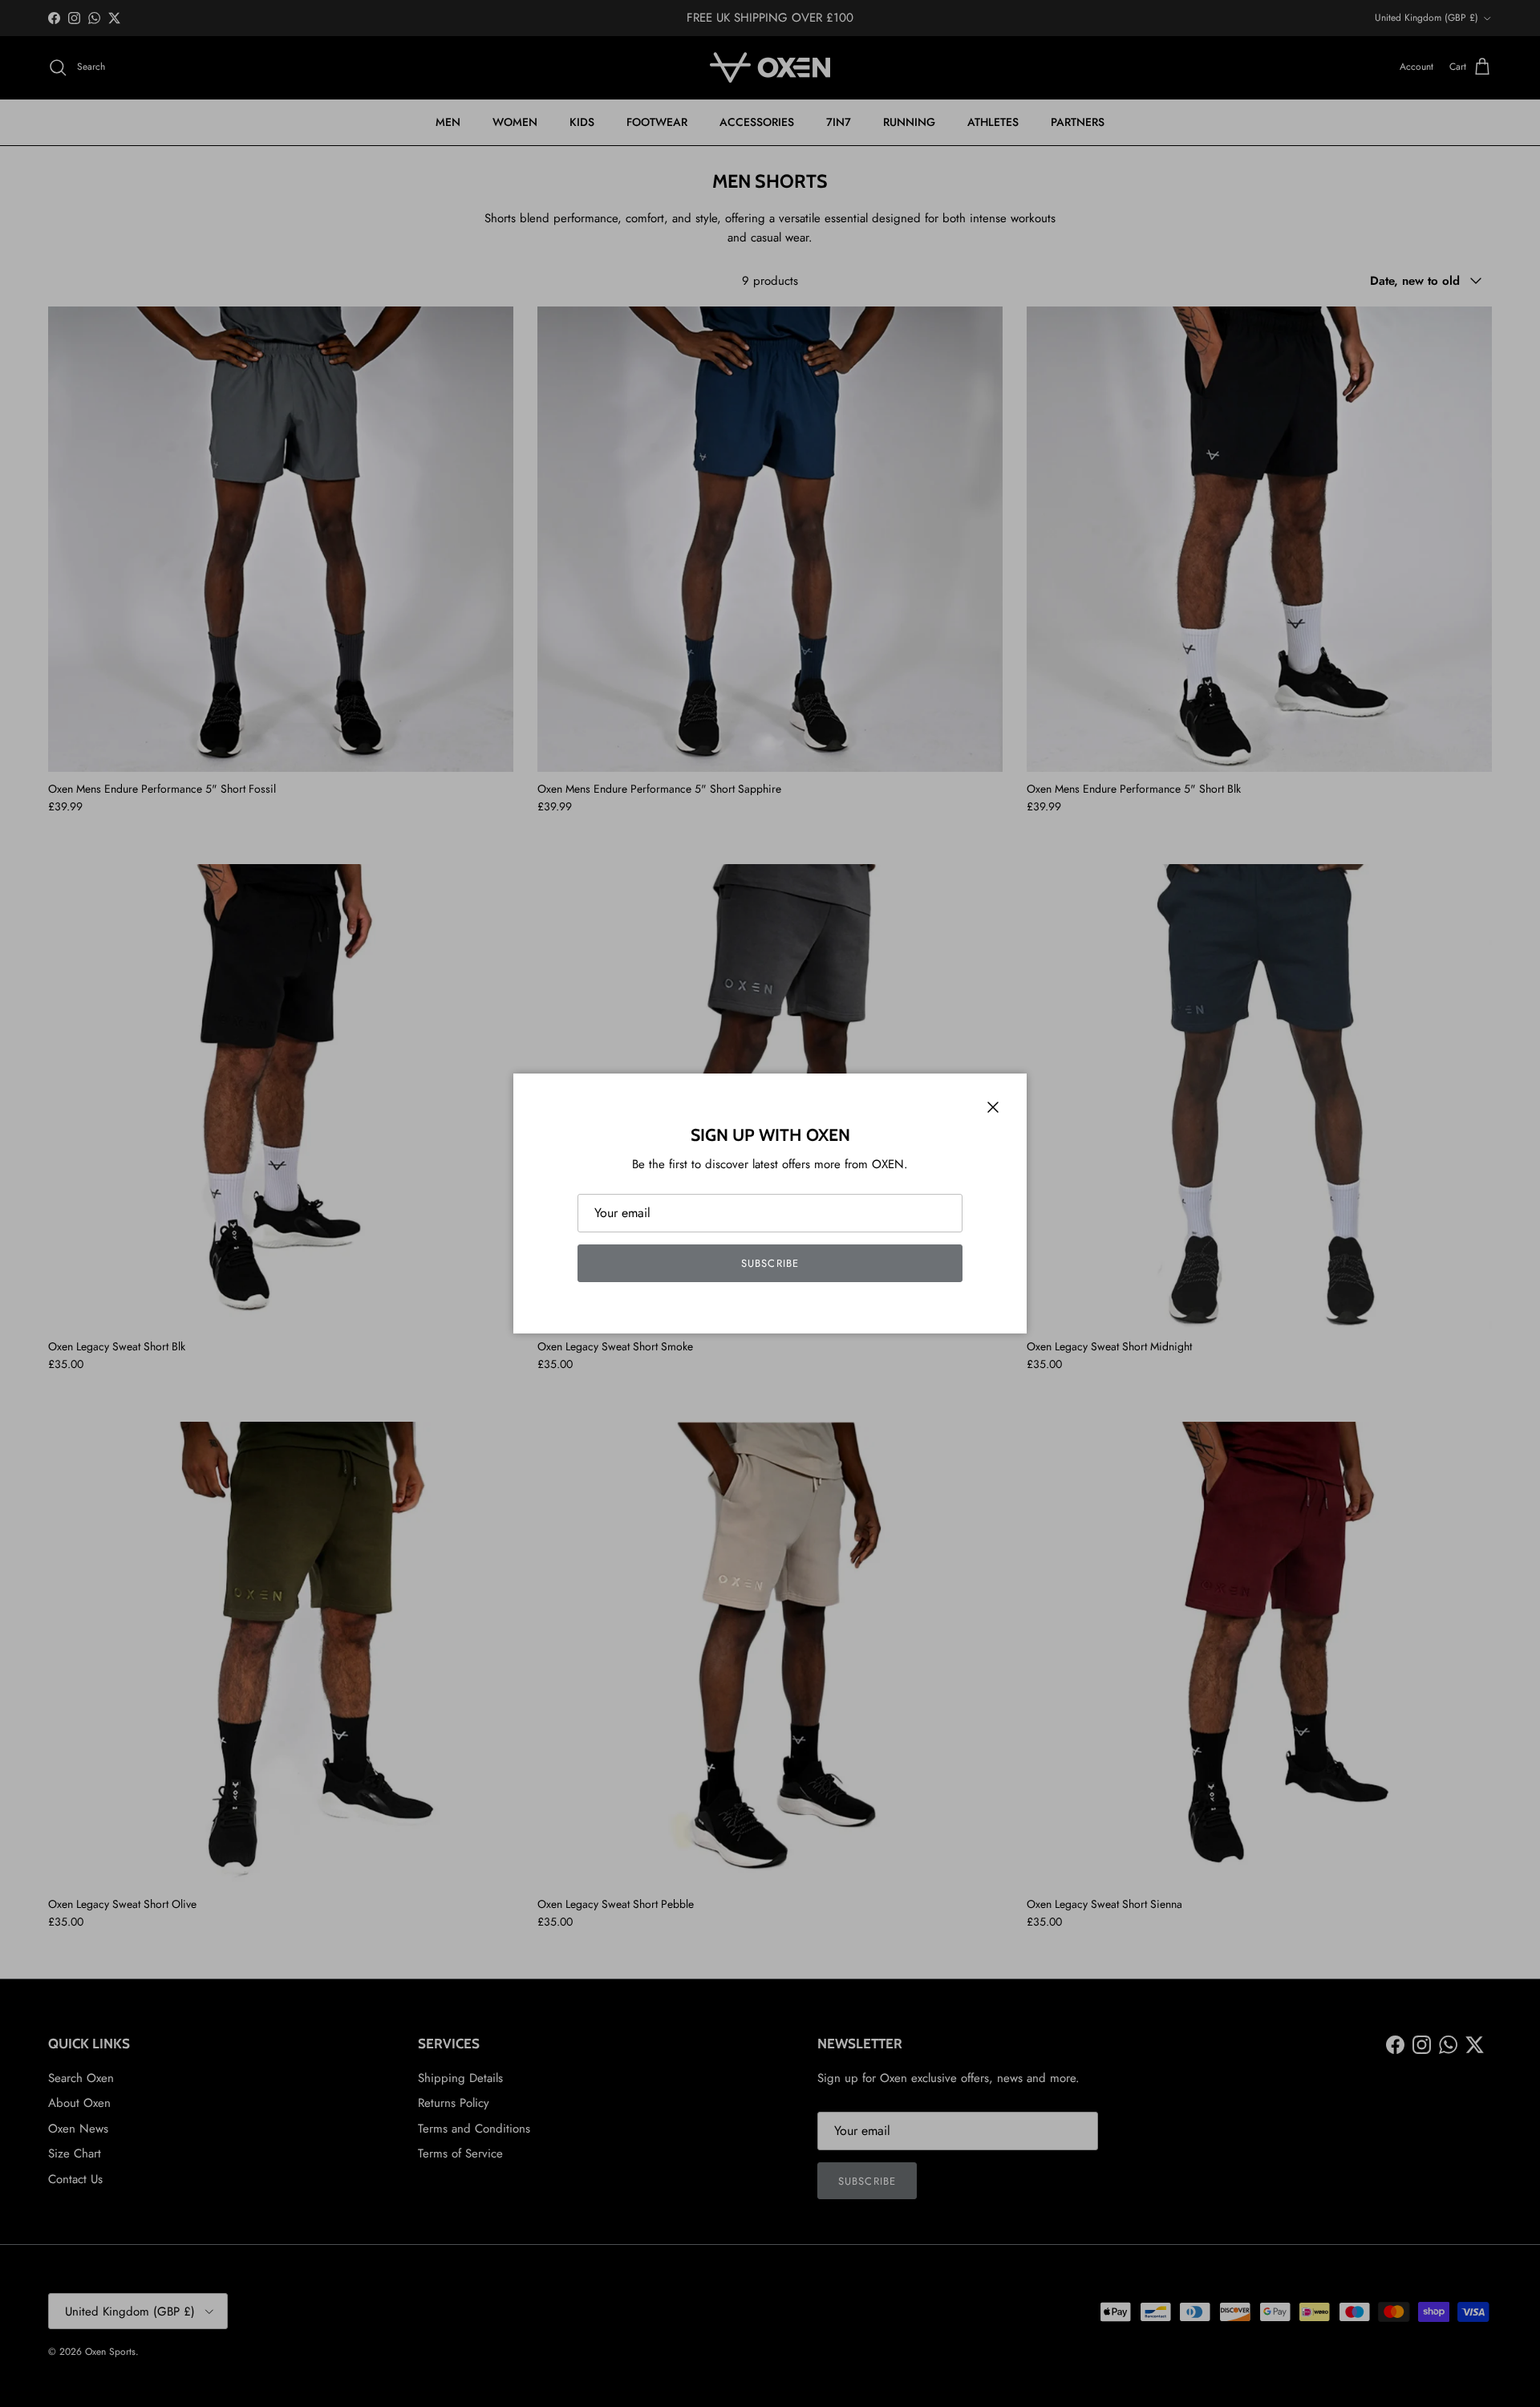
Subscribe (770, 1263)
